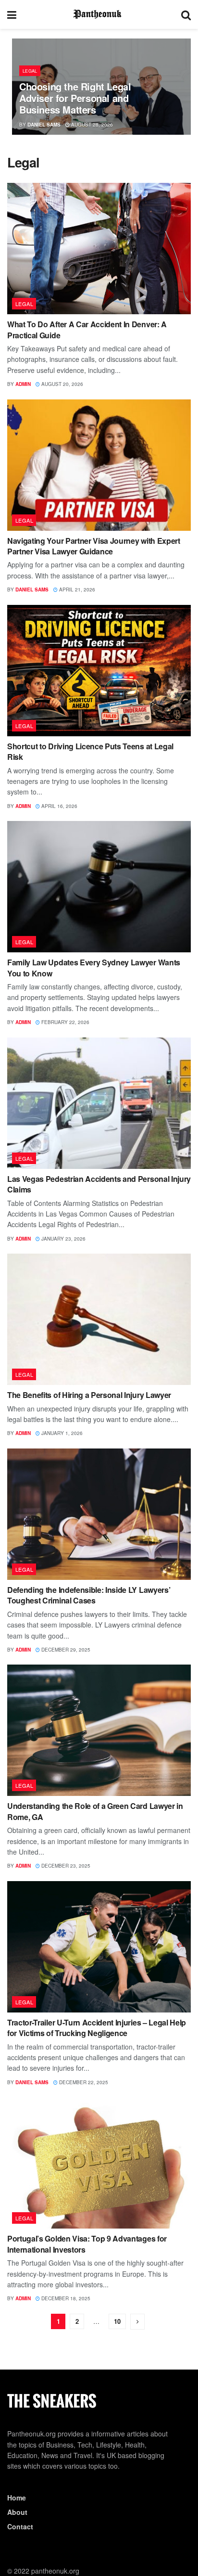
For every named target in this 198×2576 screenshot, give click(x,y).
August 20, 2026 (62, 384)
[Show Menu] (12, 14)
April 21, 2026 (76, 590)
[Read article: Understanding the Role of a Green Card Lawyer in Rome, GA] (99, 1730)
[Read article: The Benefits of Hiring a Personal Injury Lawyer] (99, 1319)
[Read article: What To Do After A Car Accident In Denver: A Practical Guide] (99, 249)
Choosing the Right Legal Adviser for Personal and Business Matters (75, 98)
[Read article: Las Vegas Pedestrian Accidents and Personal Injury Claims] (99, 1103)
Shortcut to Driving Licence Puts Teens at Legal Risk (90, 751)
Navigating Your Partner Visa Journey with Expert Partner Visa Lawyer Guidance (94, 546)
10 (117, 2321)
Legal (30, 71)
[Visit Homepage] (99, 14)
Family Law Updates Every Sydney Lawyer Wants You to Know (94, 968)
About (17, 2512)
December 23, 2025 (65, 1866)
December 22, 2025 (83, 2082)
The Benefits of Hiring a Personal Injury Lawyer (89, 1395)
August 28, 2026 (91, 125)
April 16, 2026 (59, 806)
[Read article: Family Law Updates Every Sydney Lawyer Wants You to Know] (99, 887)
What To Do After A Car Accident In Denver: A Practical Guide (87, 329)
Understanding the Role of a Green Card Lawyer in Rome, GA (95, 1811)
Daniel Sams (44, 125)
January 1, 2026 (61, 1433)
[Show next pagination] (137, 2322)
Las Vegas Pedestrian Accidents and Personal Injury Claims (99, 1184)
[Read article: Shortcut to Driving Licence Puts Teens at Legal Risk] (99, 671)
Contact (20, 2526)
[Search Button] (186, 14)
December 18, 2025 (65, 2298)
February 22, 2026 (65, 1022)
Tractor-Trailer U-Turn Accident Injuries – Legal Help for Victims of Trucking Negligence (97, 2028)
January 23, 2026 (63, 1239)
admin (23, 384)
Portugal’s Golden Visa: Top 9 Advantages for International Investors (87, 2244)
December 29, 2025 (65, 1650)
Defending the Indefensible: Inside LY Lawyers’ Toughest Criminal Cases (89, 1595)
